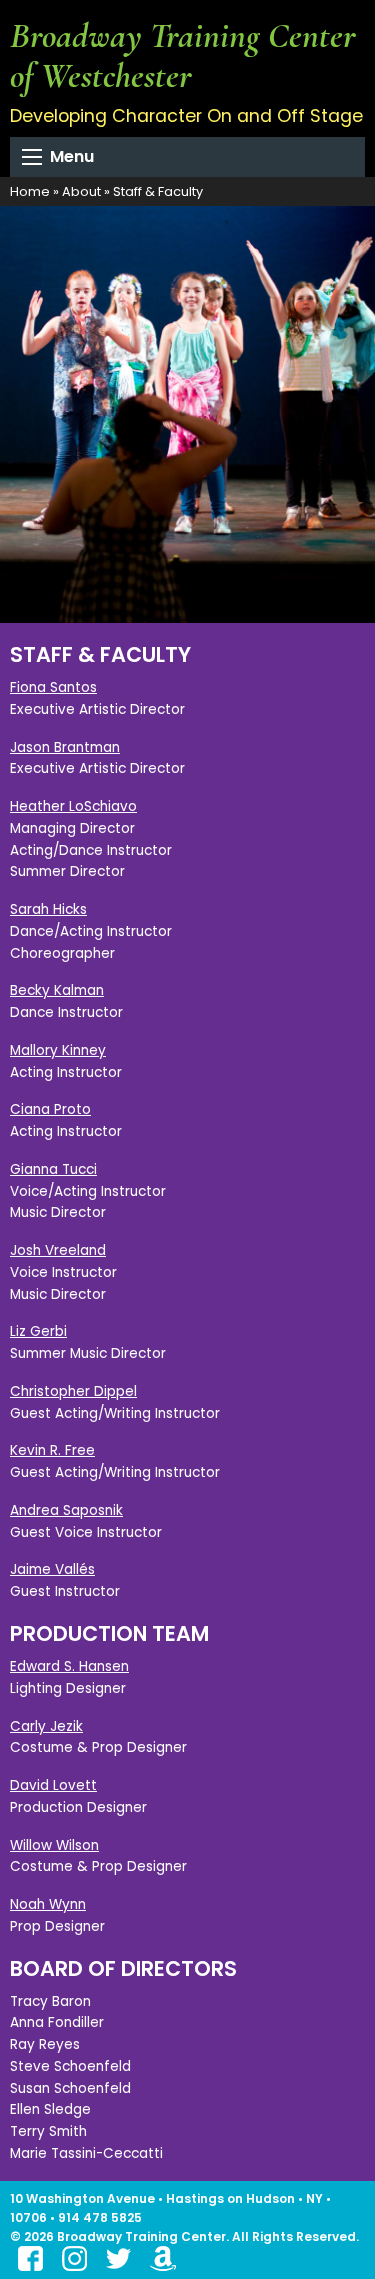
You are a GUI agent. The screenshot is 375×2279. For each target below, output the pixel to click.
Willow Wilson (54, 1845)
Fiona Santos (53, 687)
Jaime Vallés (52, 1569)
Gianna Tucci (53, 1169)
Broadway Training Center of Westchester (183, 55)
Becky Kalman (57, 990)
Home (30, 191)
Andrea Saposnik (66, 1510)
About (81, 191)
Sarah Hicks (48, 909)
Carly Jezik (46, 1726)
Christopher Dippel (73, 1391)
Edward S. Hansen (69, 1666)
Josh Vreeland (58, 1250)
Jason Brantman (65, 747)
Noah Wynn (48, 1904)
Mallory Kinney (58, 1050)
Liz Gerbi (38, 1331)
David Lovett (53, 1785)
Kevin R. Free (52, 1450)
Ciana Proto (50, 1109)
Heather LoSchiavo (73, 806)
